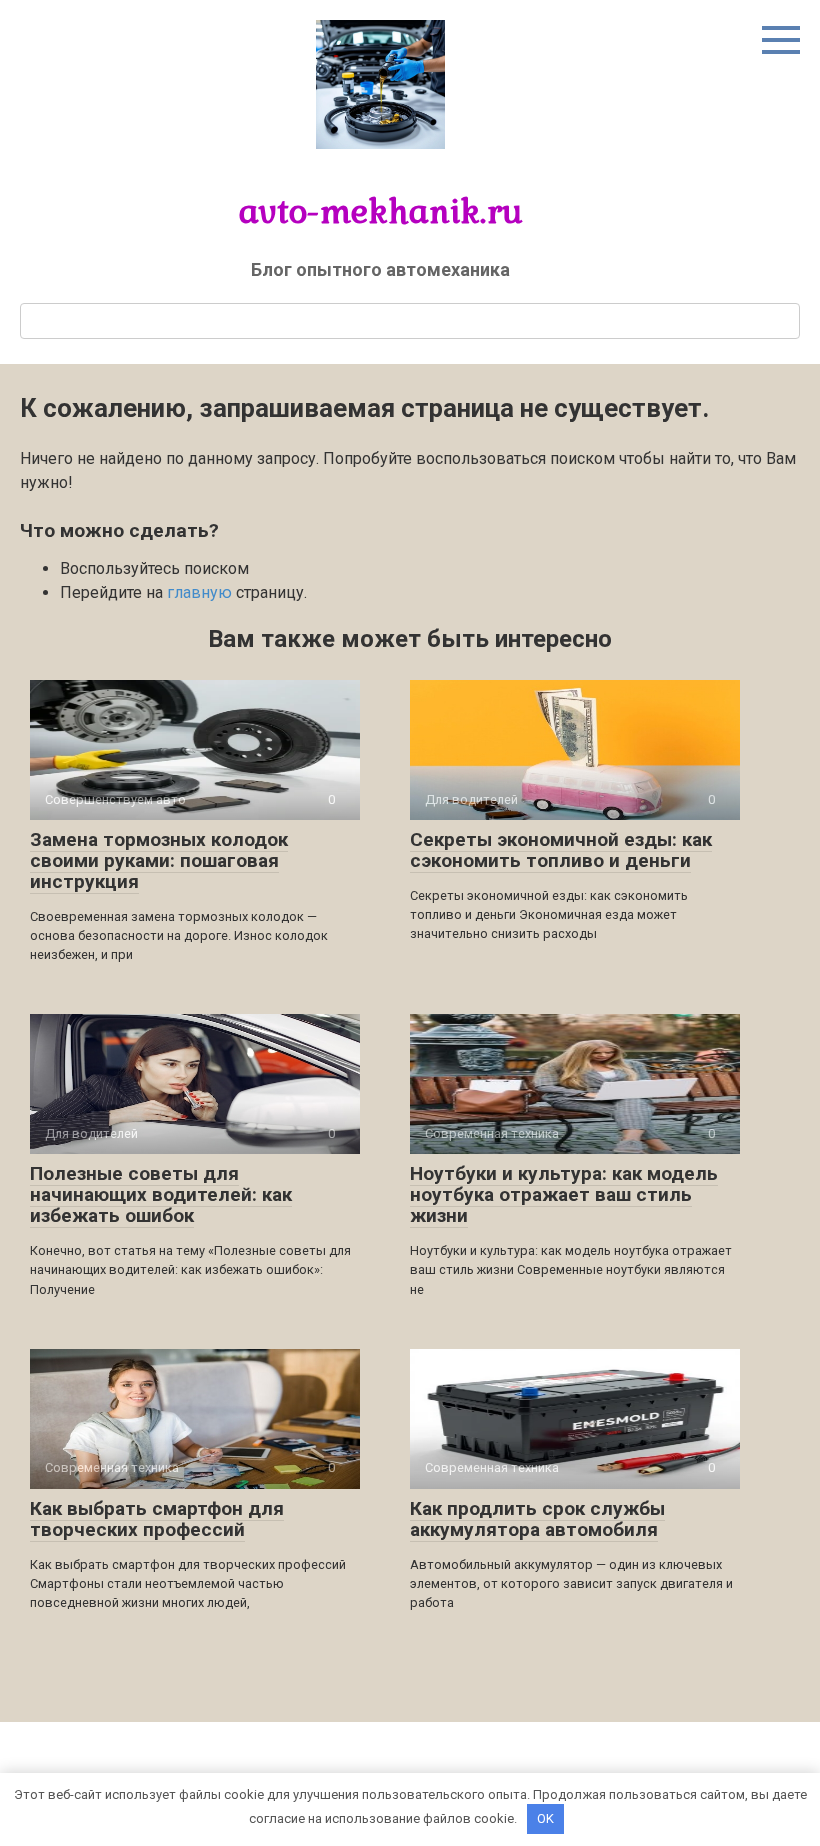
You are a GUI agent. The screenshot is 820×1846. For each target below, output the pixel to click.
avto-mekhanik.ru (381, 210)
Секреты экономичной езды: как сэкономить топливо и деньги (561, 850)
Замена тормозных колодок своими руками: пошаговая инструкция (159, 860)
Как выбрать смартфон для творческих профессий (157, 1519)
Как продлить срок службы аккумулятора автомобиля (537, 1519)
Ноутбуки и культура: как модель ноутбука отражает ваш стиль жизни (564, 1194)
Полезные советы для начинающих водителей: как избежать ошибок (161, 1194)
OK (545, 1818)
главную (199, 592)
